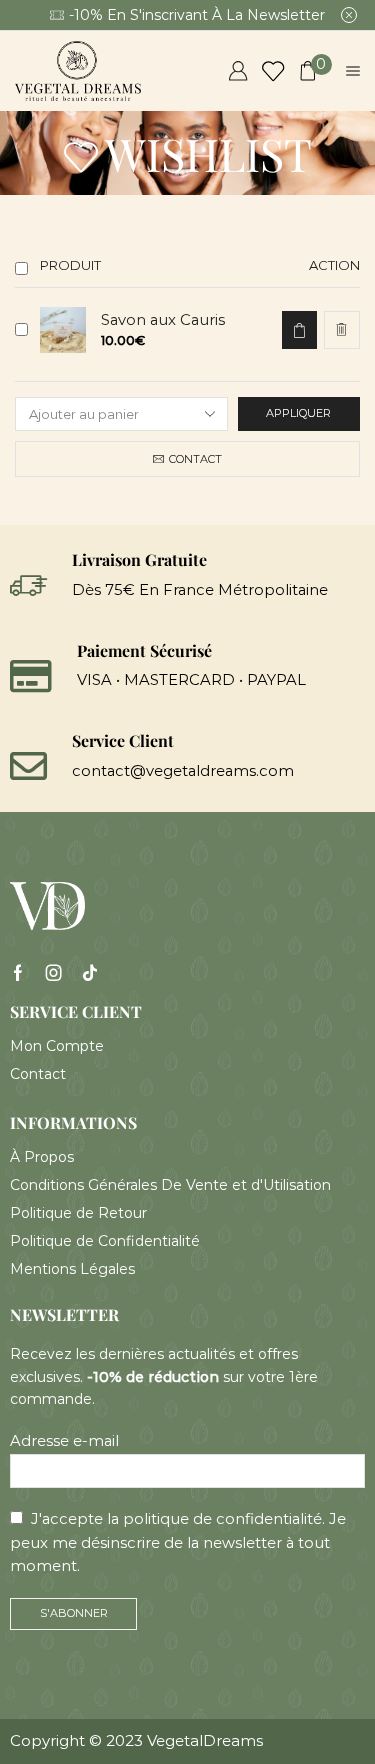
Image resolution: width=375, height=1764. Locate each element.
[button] (299, 330)
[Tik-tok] (90, 973)
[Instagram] (54, 973)
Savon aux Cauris (163, 320)
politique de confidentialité (222, 1519)
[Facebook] (18, 973)
